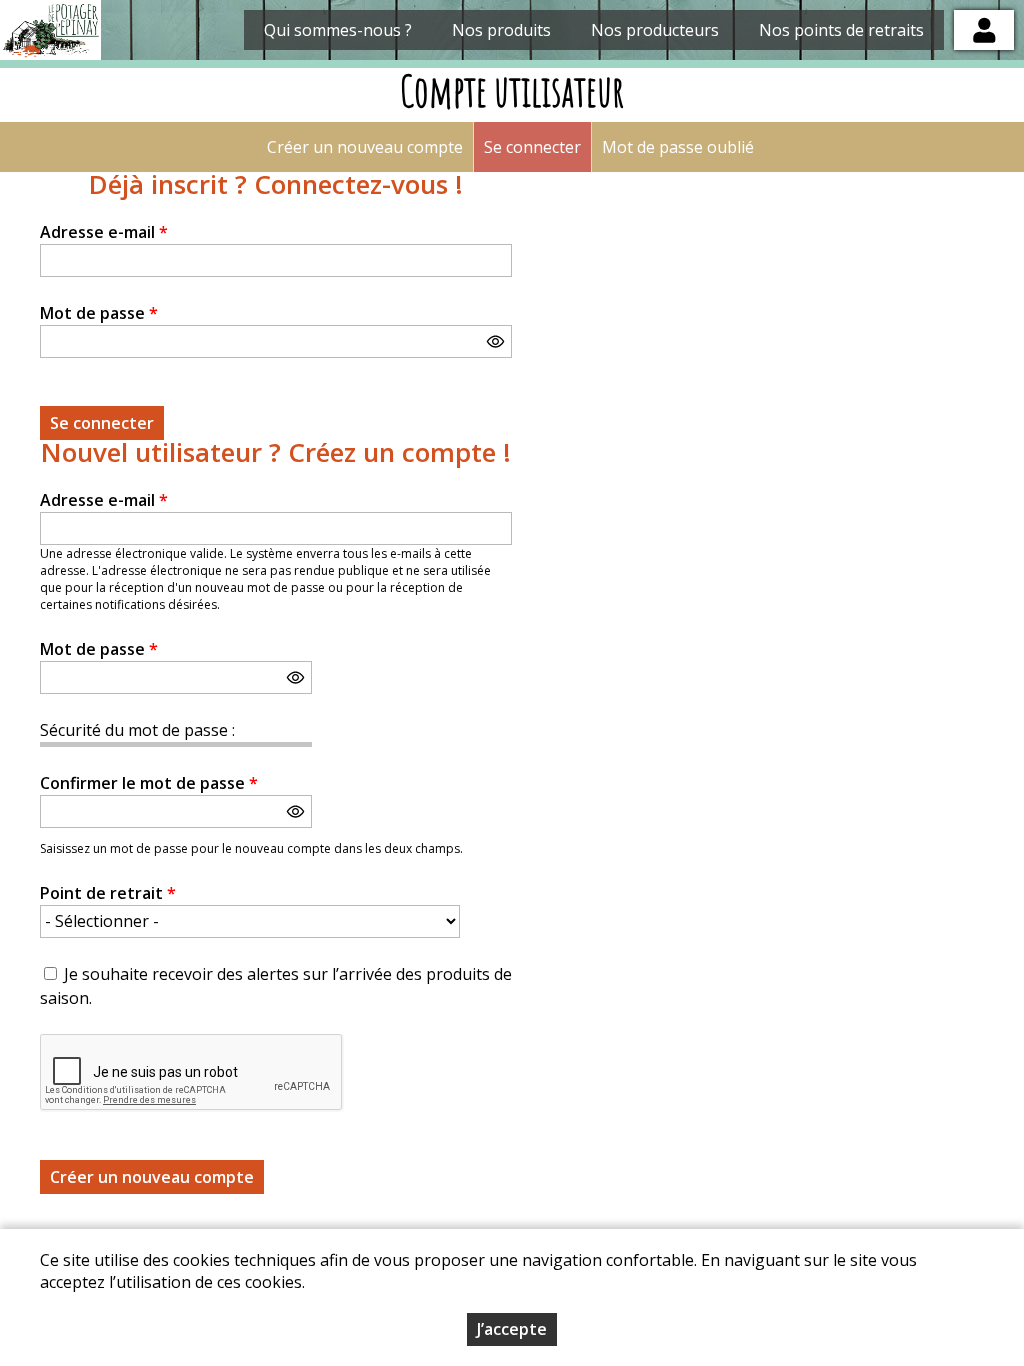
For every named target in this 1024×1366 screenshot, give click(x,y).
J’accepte (512, 1329)
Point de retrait (108, 893)
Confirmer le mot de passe (149, 783)
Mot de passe (99, 313)
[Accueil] (50, 30)
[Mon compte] (984, 30)
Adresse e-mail (104, 232)
